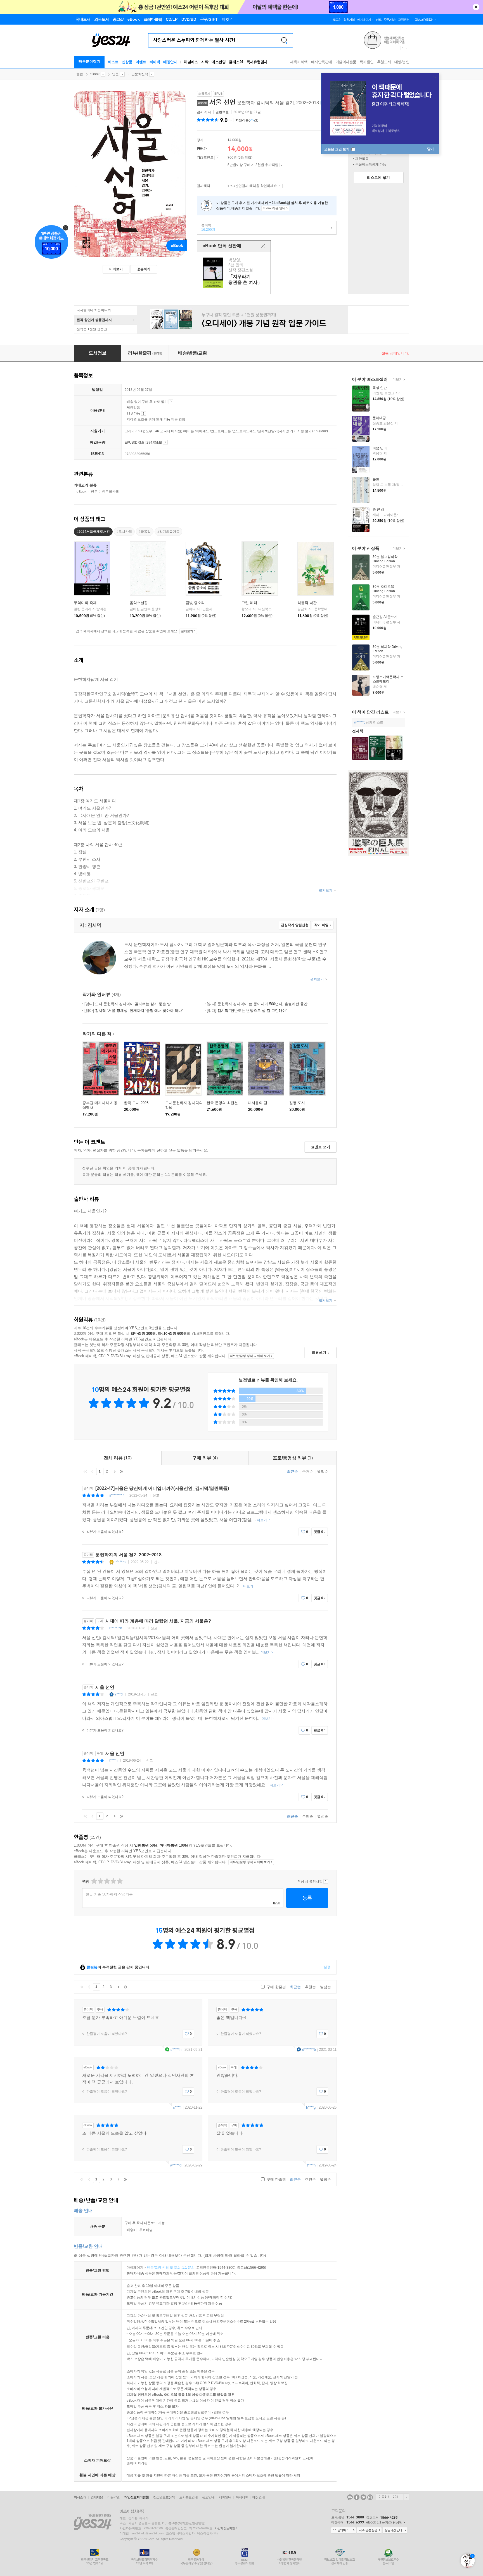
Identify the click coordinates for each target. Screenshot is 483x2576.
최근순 (293, 1472)
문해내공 (379, 418)
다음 (114, 1471)
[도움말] (217, 158)
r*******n (116, 1628)
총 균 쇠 (378, 510)
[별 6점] (107, 1881)
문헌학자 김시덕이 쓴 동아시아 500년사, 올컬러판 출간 (257, 1004)
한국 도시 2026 (136, 1103)
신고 (156, 1495)
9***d (119, 1694)
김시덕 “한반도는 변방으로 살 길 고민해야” (247, 1011)
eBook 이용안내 (171, 402)
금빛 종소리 (195, 603)
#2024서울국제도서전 (93, 532)
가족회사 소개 (392, 2497)
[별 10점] (119, 1881)
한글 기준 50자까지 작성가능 (109, 1894)
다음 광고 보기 (407, 48)
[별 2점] (94, 1881)
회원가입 (349, 20)
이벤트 (141, 62)
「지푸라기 (235, 273)
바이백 (155, 62)
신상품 (127, 62)
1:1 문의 (188, 2268)
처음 (85, 1471)
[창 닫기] (263, 246)
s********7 (117, 1495)
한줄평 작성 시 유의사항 (326, 1882)
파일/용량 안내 (165, 442)
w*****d (360, 722)
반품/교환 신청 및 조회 (164, 2268)
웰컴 (80, 74)
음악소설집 (139, 603)
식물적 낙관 (307, 603)
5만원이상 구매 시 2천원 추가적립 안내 (282, 165)
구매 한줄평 (276, 1987)
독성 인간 (380, 388)
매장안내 (170, 62)
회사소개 (80, 2497)
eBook (95, 74)
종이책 (206, 227)
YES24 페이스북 (357, 2497)
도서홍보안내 (188, 2497)
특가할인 (367, 62)
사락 (205, 62)
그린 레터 (249, 603)
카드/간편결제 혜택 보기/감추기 (280, 186)
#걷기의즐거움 (168, 532)
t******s (120, 1562)
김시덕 (202, 112)
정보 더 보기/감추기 (231, 120)
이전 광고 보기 (402, 48)
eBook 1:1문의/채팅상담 (384, 2522)
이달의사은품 (346, 62)
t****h (113, 1761)
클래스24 (236, 62)
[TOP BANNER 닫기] (476, 7)
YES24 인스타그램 (370, 2497)
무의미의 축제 (85, 603)
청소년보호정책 (164, 2497)
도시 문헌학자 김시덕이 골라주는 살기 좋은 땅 (128, 1004)
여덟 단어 (380, 448)
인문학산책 (140, 74)
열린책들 (222, 112)
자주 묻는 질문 (369, 2530)
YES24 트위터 (363, 2497)
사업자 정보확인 (225, 2528)
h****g (311, 2107)
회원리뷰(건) (247, 120)
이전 (93, 1471)
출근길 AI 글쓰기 (385, 617)
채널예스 (191, 62)
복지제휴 (242, 2497)
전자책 (358, 731)
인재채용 (97, 2497)
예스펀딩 (219, 62)
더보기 (397, 380)
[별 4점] (100, 1881)
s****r (177, 2107)
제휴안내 (225, 2497)
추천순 (308, 1472)
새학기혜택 (299, 62)
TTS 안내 (144, 413)
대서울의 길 (258, 1103)
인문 (115, 74)
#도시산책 (124, 532)
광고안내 (208, 2497)
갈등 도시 (297, 1103)
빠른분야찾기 (89, 61)
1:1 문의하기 (344, 2530)
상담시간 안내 (395, 2530)
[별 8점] (113, 1881)
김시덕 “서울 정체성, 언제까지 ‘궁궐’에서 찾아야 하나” (134, 1011)
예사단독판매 (322, 62)
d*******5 (309, 2050)
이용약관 (113, 2497)
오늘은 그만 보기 (337, 149)
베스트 (113, 62)
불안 (376, 479)
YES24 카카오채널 (350, 2497)
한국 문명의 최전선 (222, 1103)
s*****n (176, 2050)
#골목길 (145, 532)
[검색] (284, 40)
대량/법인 (402, 62)
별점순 (323, 1472)
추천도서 (384, 62)
